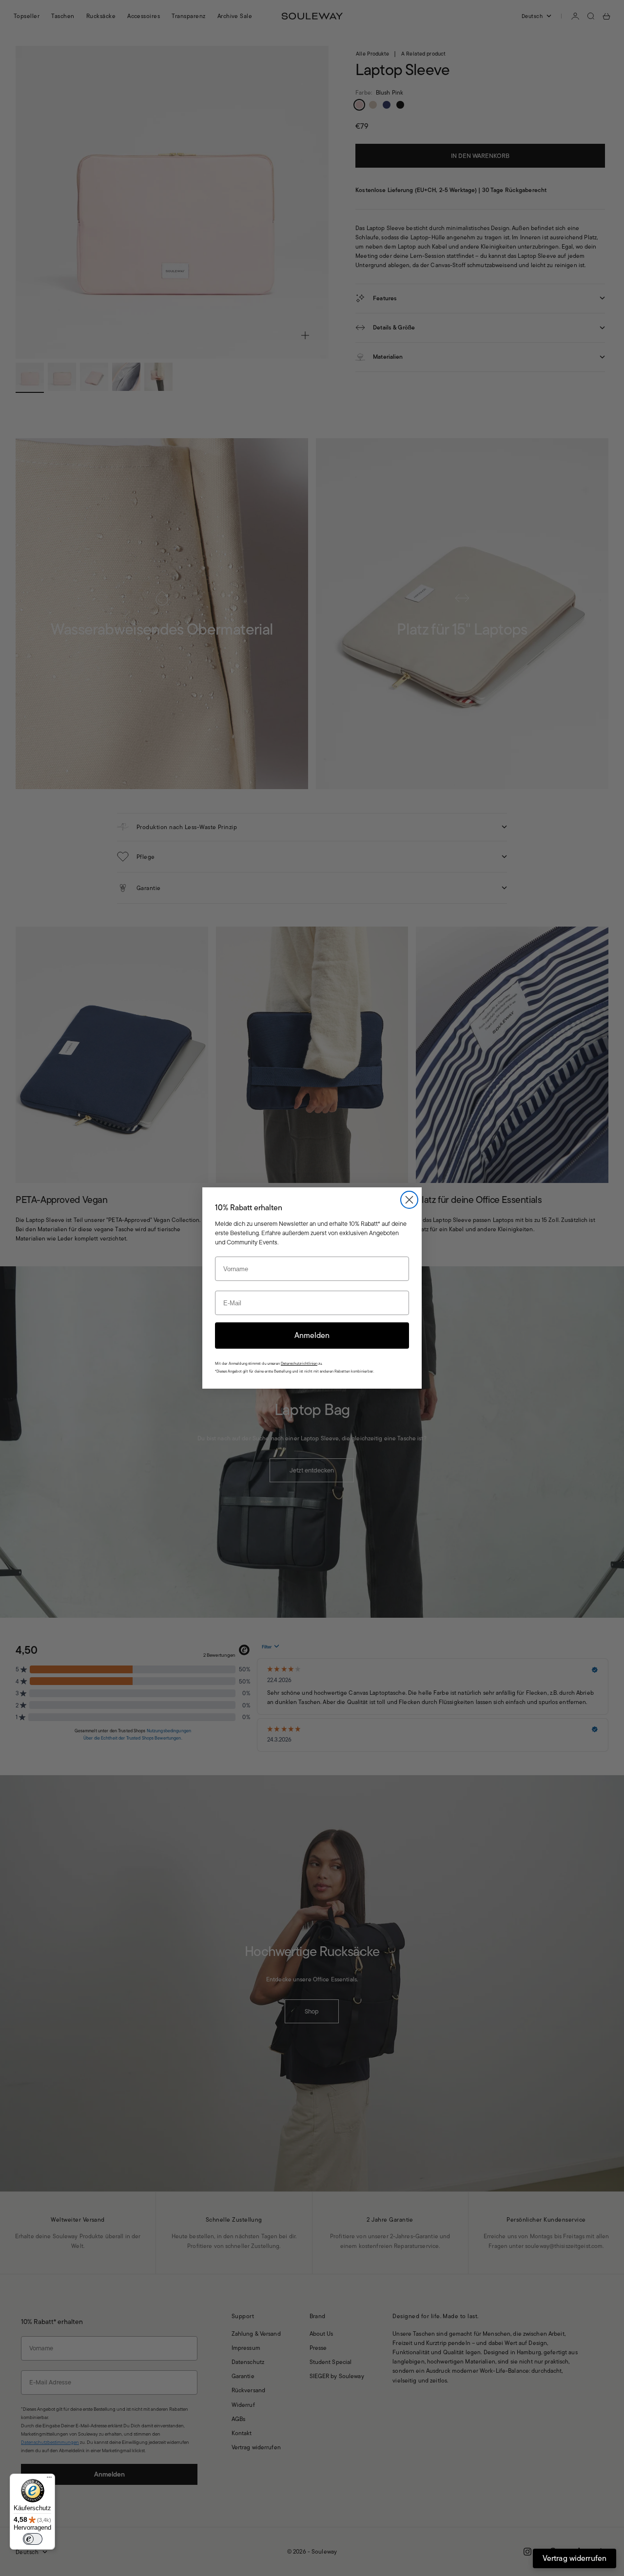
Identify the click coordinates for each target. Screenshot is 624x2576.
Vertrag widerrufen (575, 2558)
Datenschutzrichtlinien (299, 1364)
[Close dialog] (409, 1200)
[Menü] (49, 2479)
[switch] (33, 2539)
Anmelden (312, 1335)
